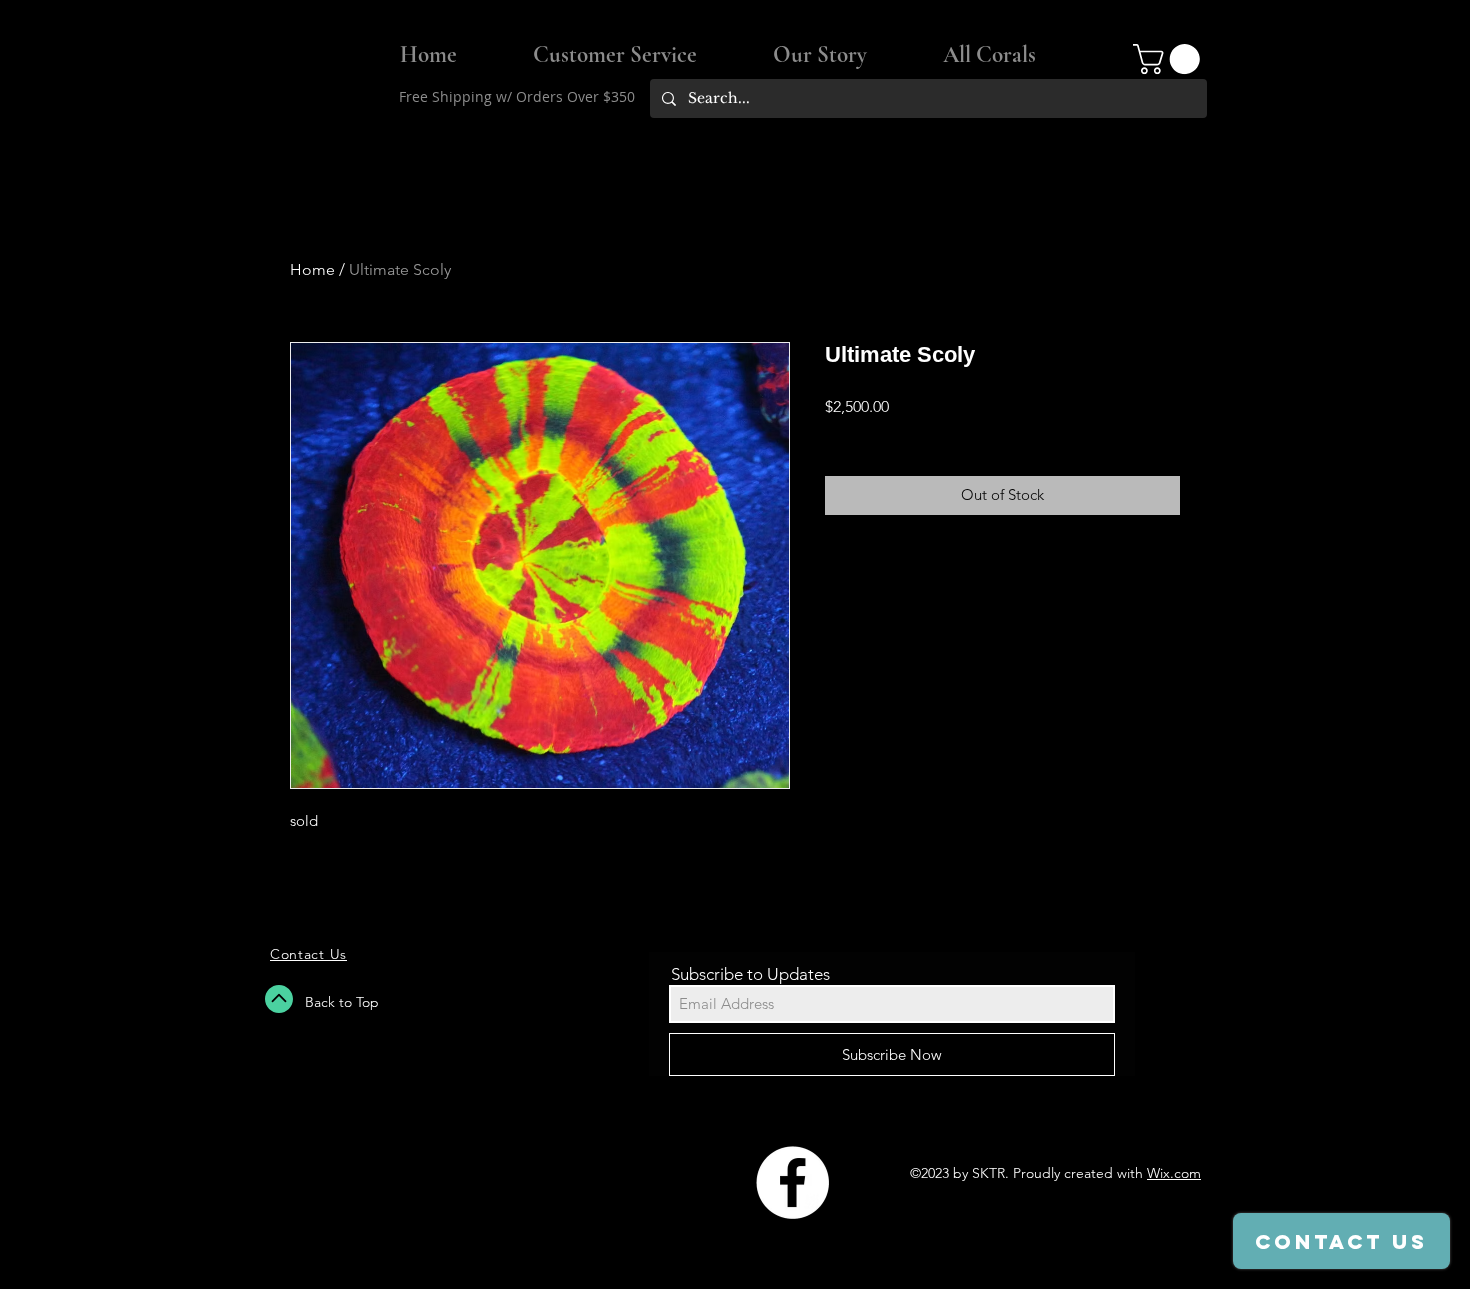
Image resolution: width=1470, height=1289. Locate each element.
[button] (1170, 59)
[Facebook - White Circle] (792, 1182)
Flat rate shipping (880, 433)
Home (312, 269)
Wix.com (1174, 1173)
